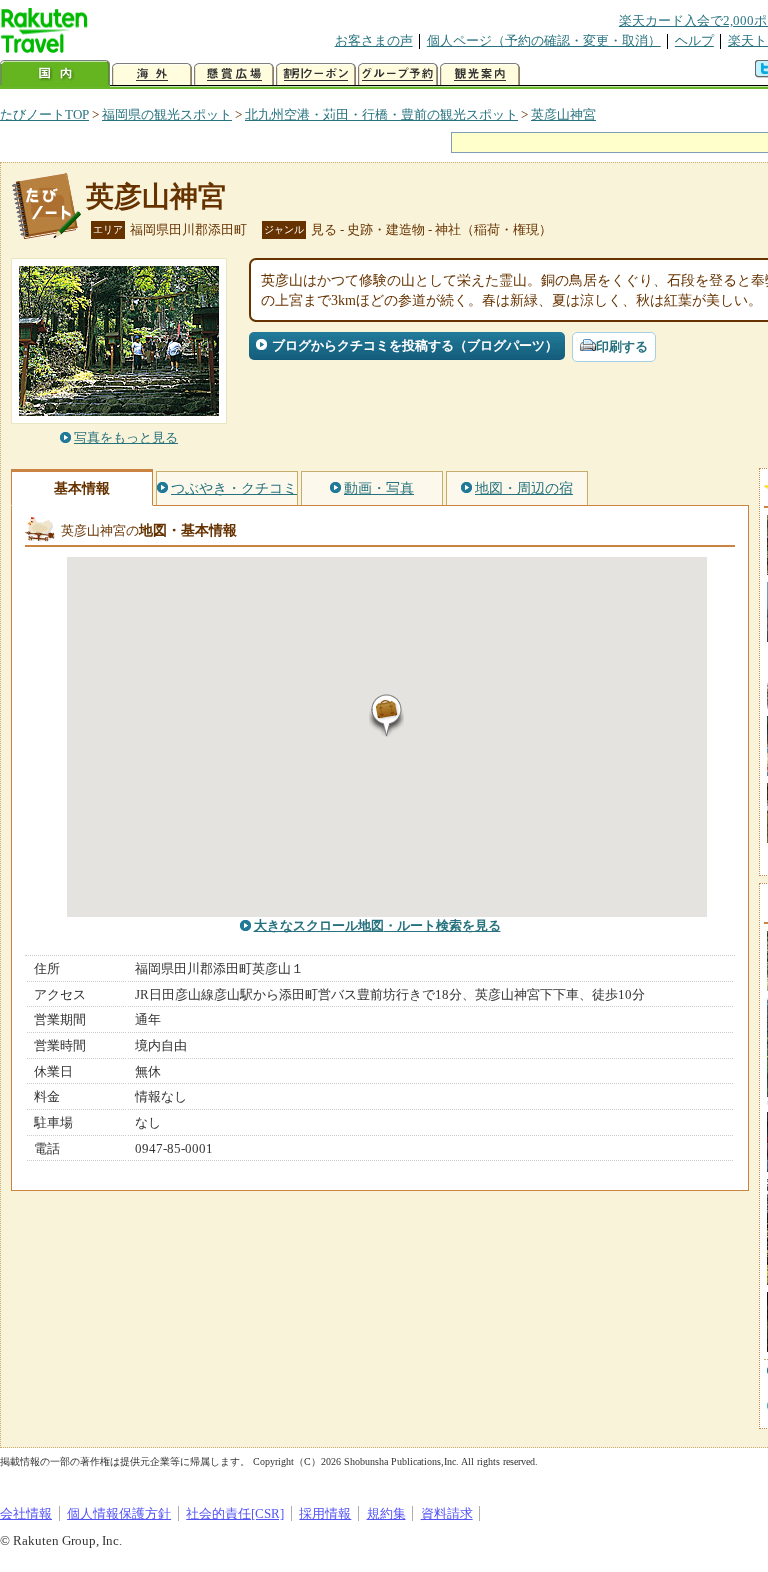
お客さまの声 (374, 40)
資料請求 (447, 1513)
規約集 (386, 1513)
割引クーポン (316, 74)
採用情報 (325, 1513)
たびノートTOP (44, 114)
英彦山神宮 (563, 114)
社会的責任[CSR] (235, 1513)
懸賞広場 (234, 74)
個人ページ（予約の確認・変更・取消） (544, 40)
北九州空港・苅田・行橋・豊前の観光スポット (381, 114)
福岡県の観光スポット (167, 114)
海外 (152, 74)
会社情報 (26, 1513)
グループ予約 (398, 74)
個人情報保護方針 (119, 1513)
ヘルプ (694, 40)
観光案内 (480, 74)
